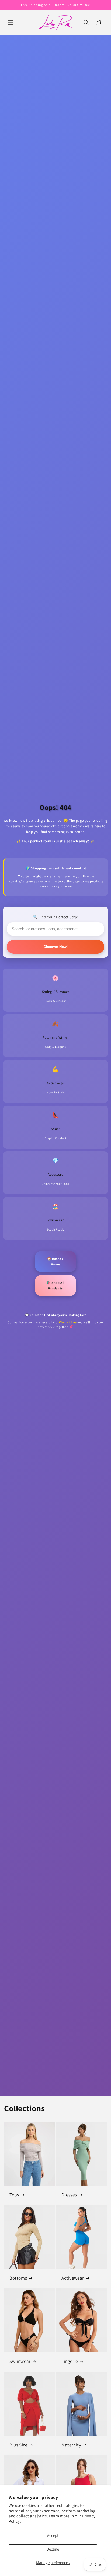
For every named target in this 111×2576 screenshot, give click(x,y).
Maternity (71, 2445)
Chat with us (68, 1322)
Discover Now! (56, 947)
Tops (14, 2195)
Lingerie (70, 2362)
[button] (11, 22)
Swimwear (20, 2362)
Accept (53, 2535)
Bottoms (18, 2278)
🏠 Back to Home (55, 1262)
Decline (53, 2549)
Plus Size (18, 2445)
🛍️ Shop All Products (55, 1286)
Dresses (69, 2195)
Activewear (73, 2278)
